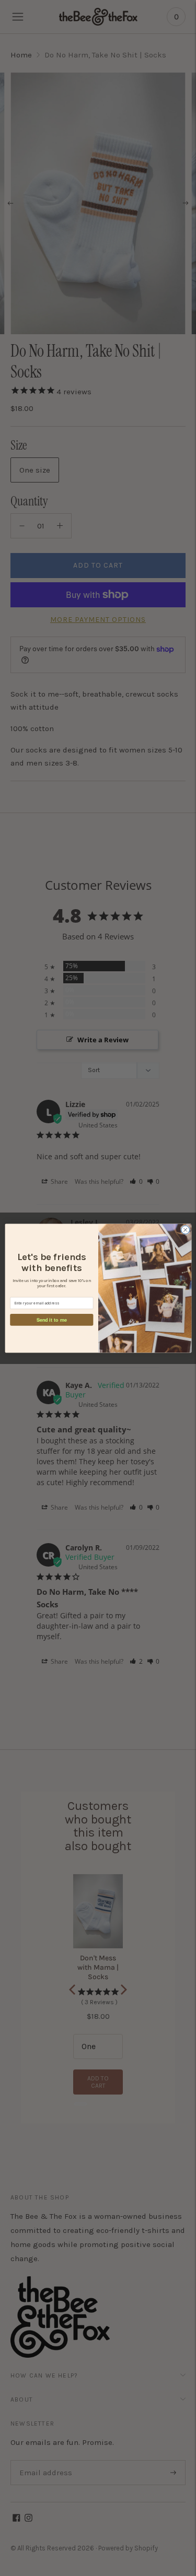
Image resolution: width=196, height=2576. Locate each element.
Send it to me (51, 1319)
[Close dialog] (185, 1230)
